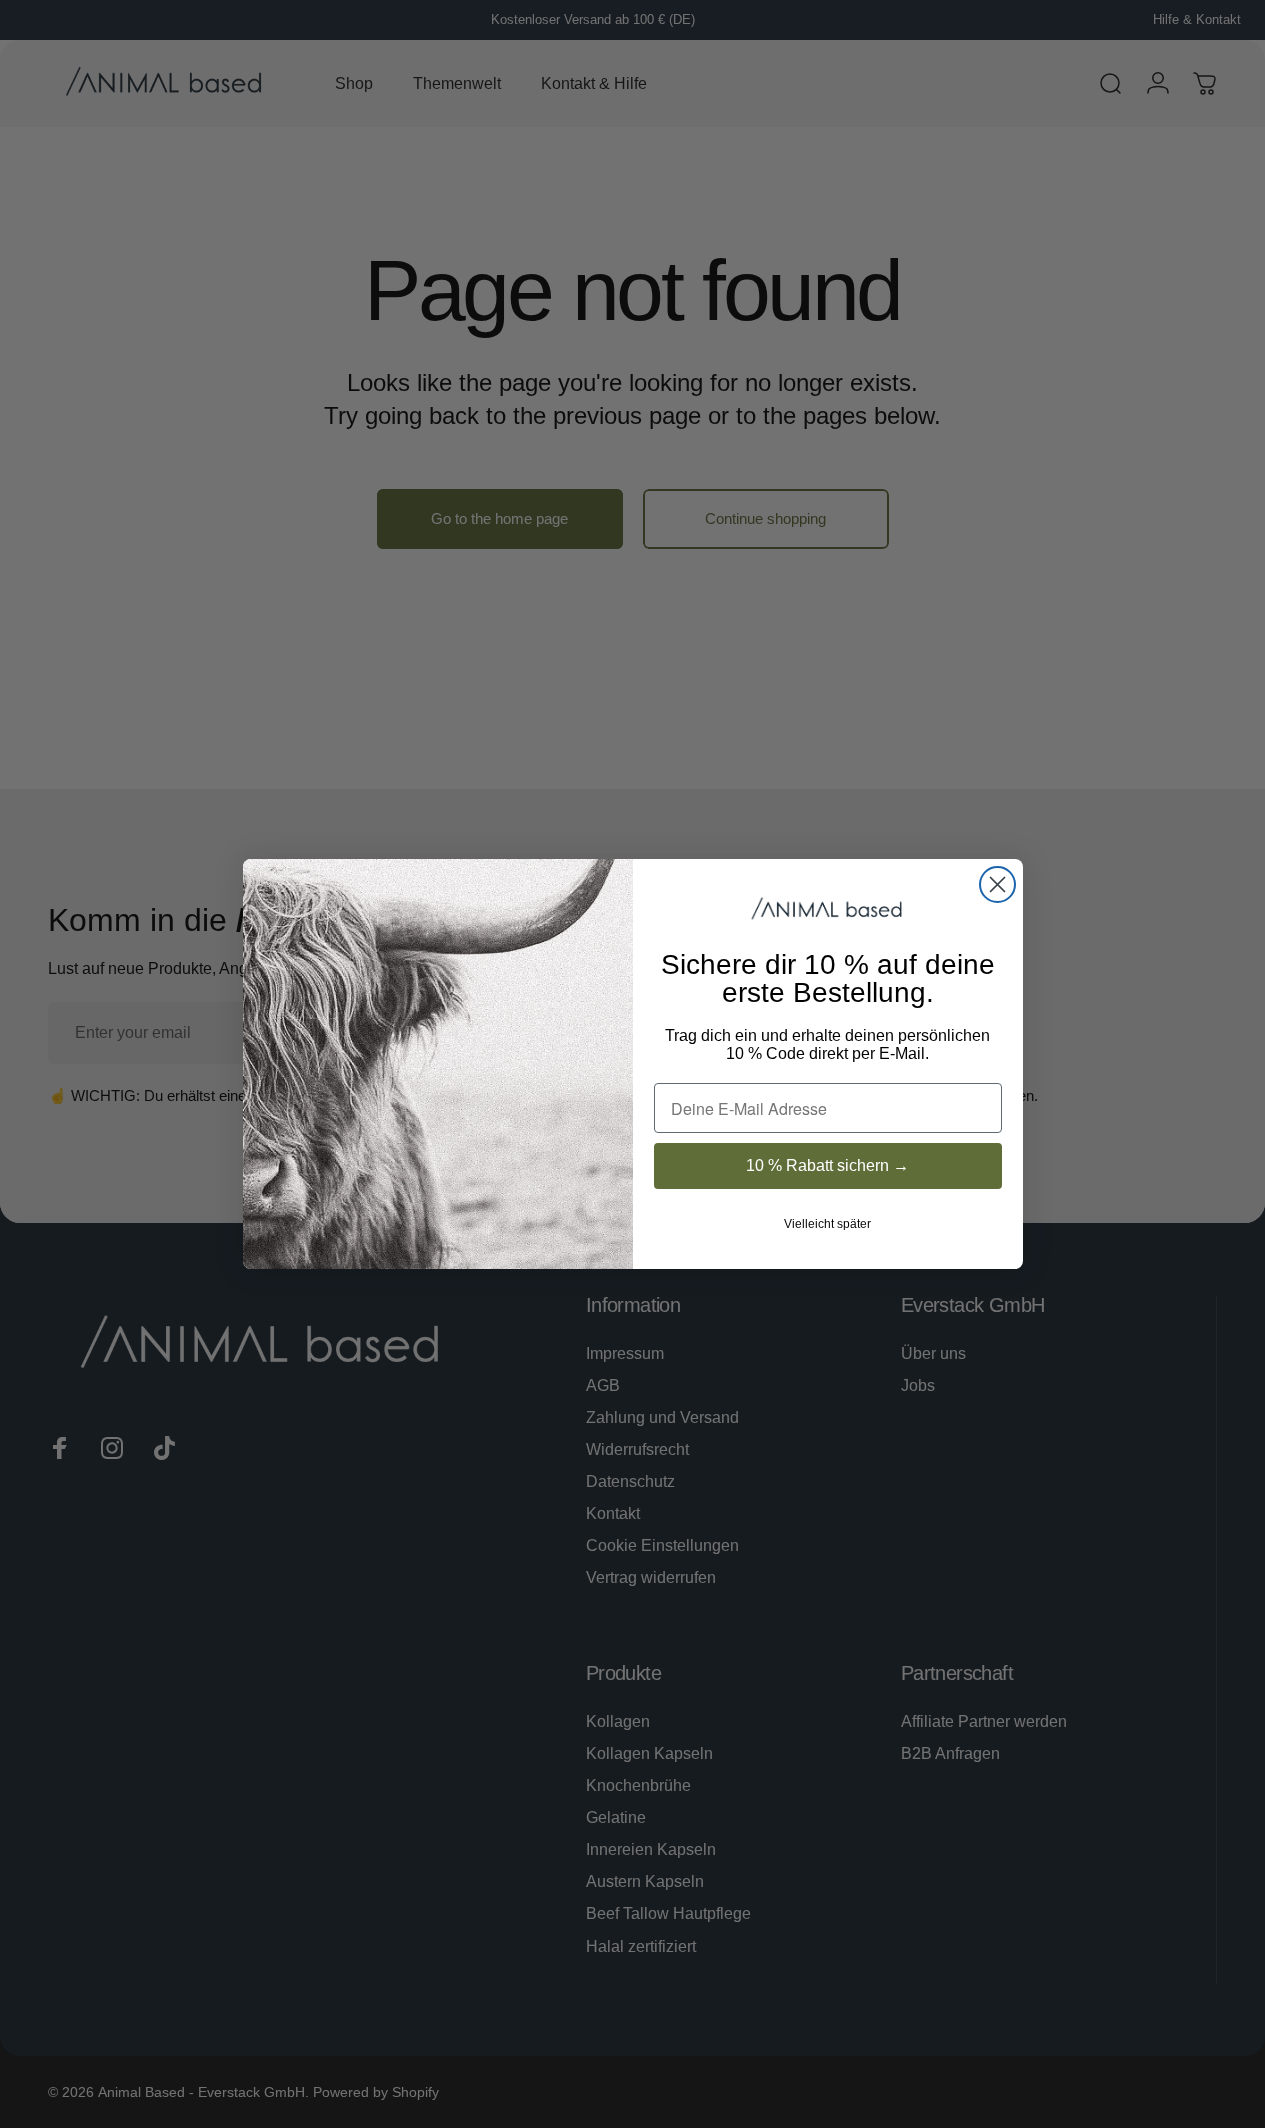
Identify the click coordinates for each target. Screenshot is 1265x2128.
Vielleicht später (827, 1224)
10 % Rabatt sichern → (827, 1165)
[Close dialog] (997, 884)
